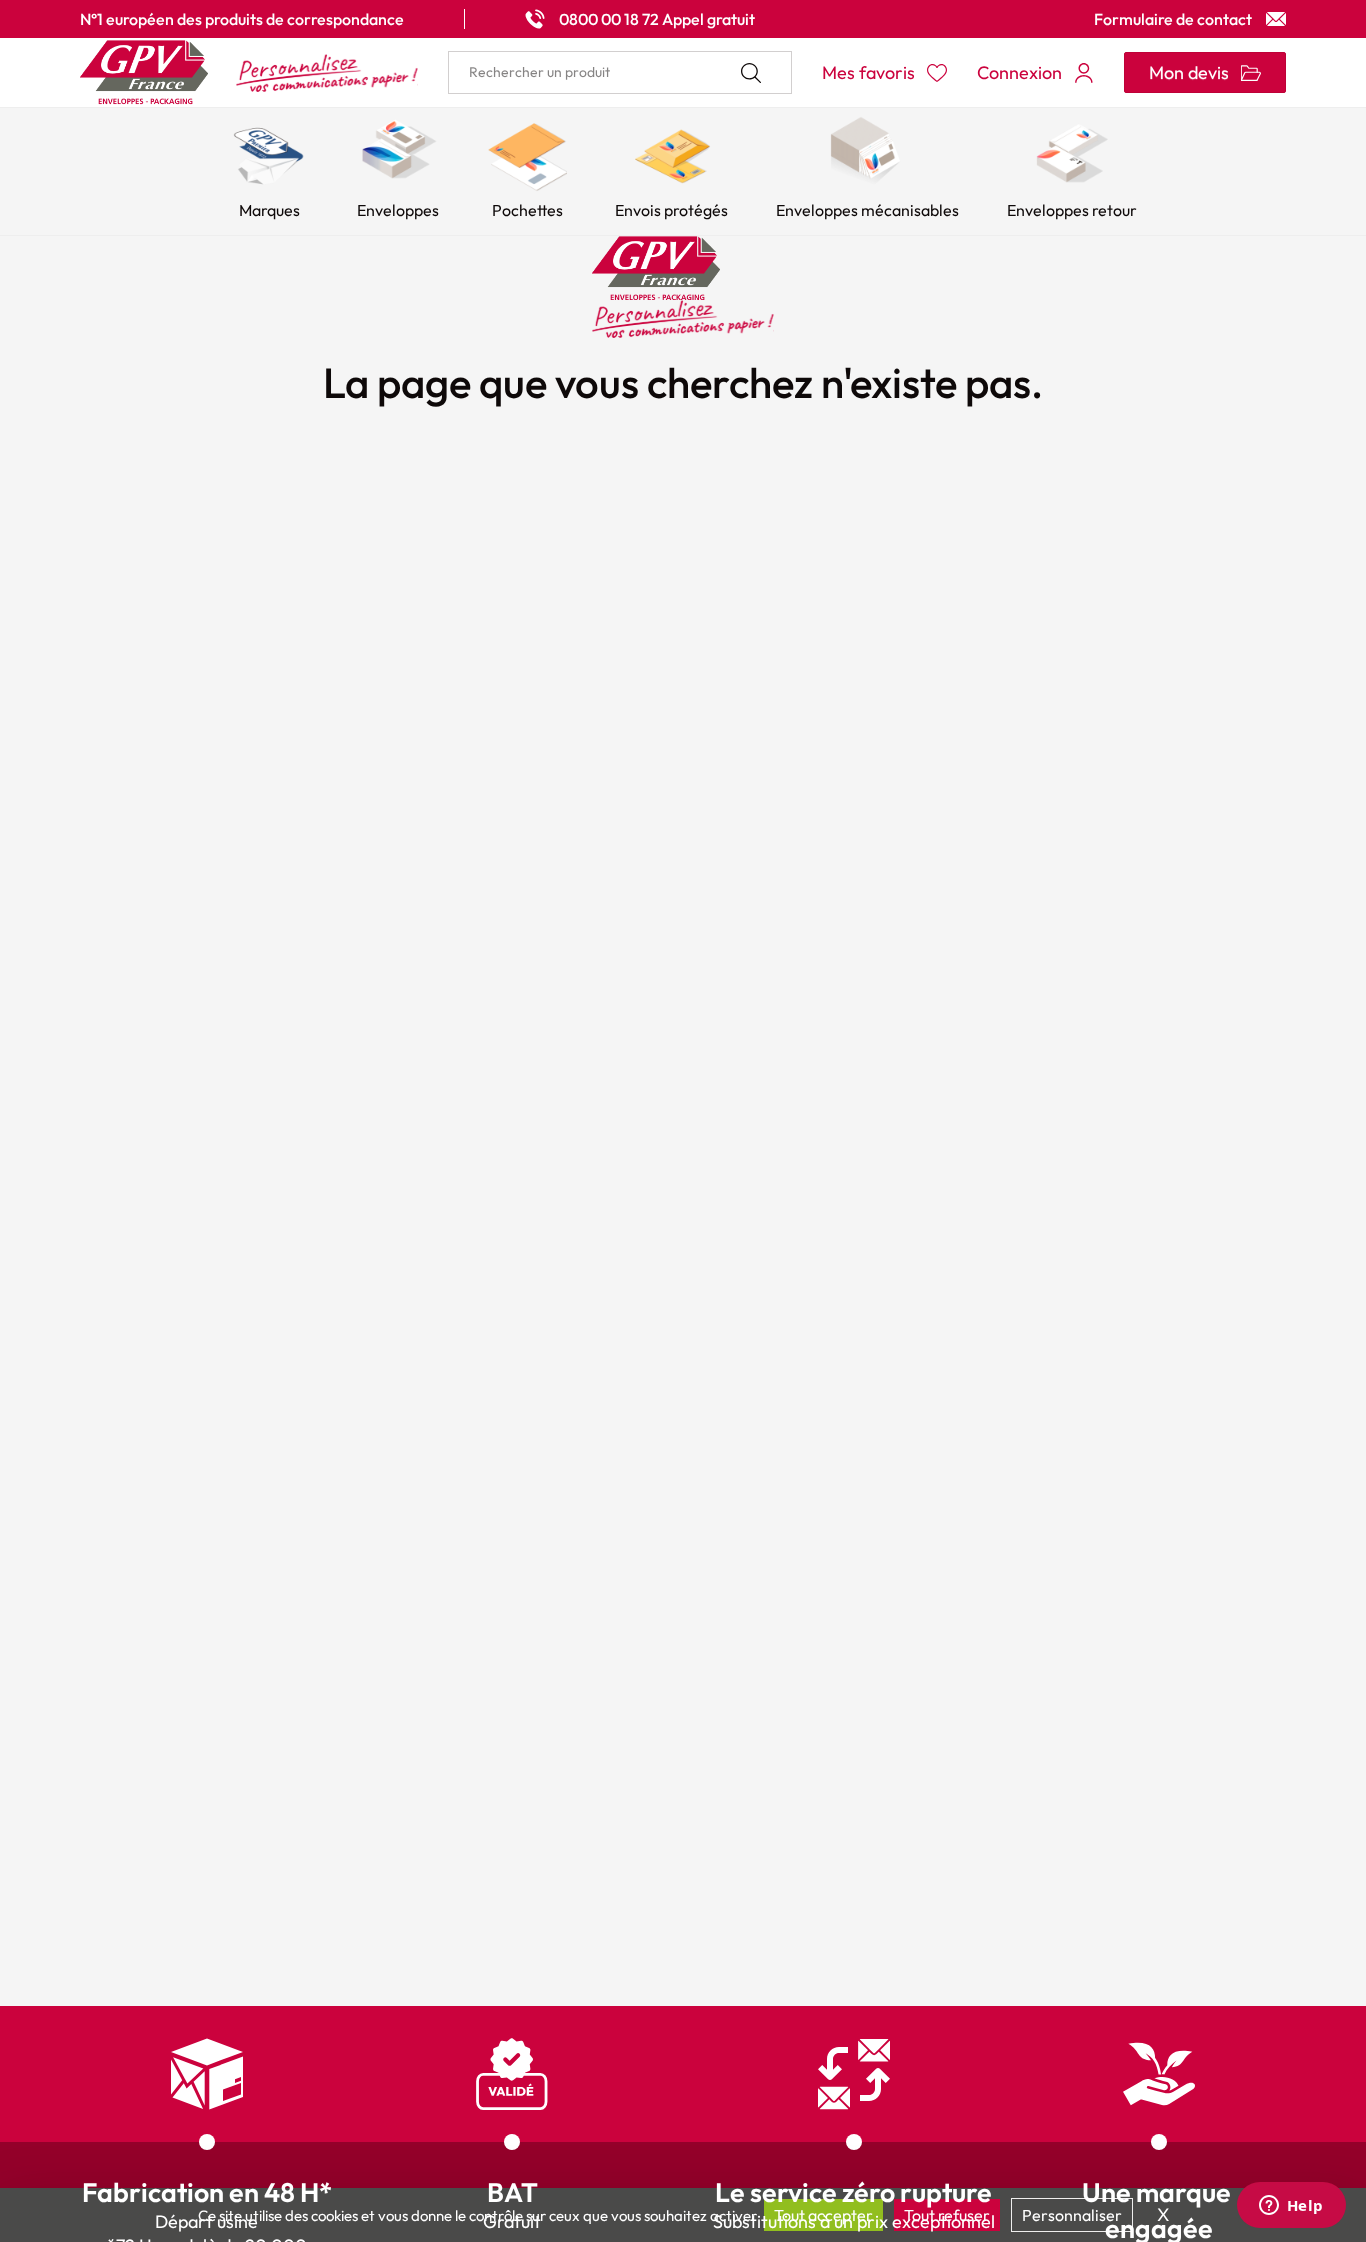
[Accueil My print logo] (249, 72)
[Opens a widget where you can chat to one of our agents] (1291, 2207)
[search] (620, 72)
